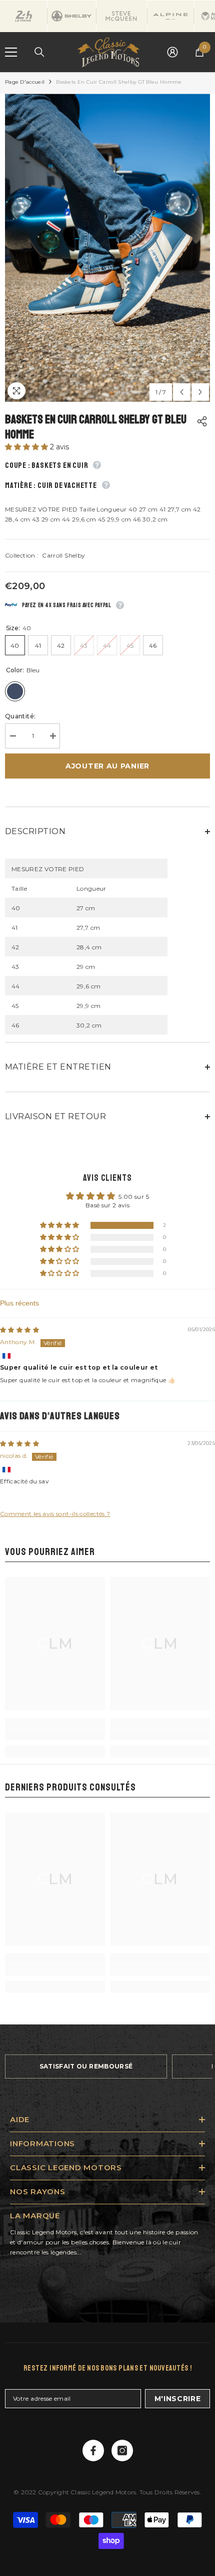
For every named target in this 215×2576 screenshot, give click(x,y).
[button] (27, 447)
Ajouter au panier (107, 766)
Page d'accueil (25, 82)
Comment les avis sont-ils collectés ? (55, 1514)
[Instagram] (122, 2451)
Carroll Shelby (63, 555)
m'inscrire (178, 2399)
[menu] (11, 52)
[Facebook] (93, 2451)
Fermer (206, 72)
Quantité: (20, 716)
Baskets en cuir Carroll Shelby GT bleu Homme (96, 427)
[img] (19, 1330)
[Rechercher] (39, 52)
